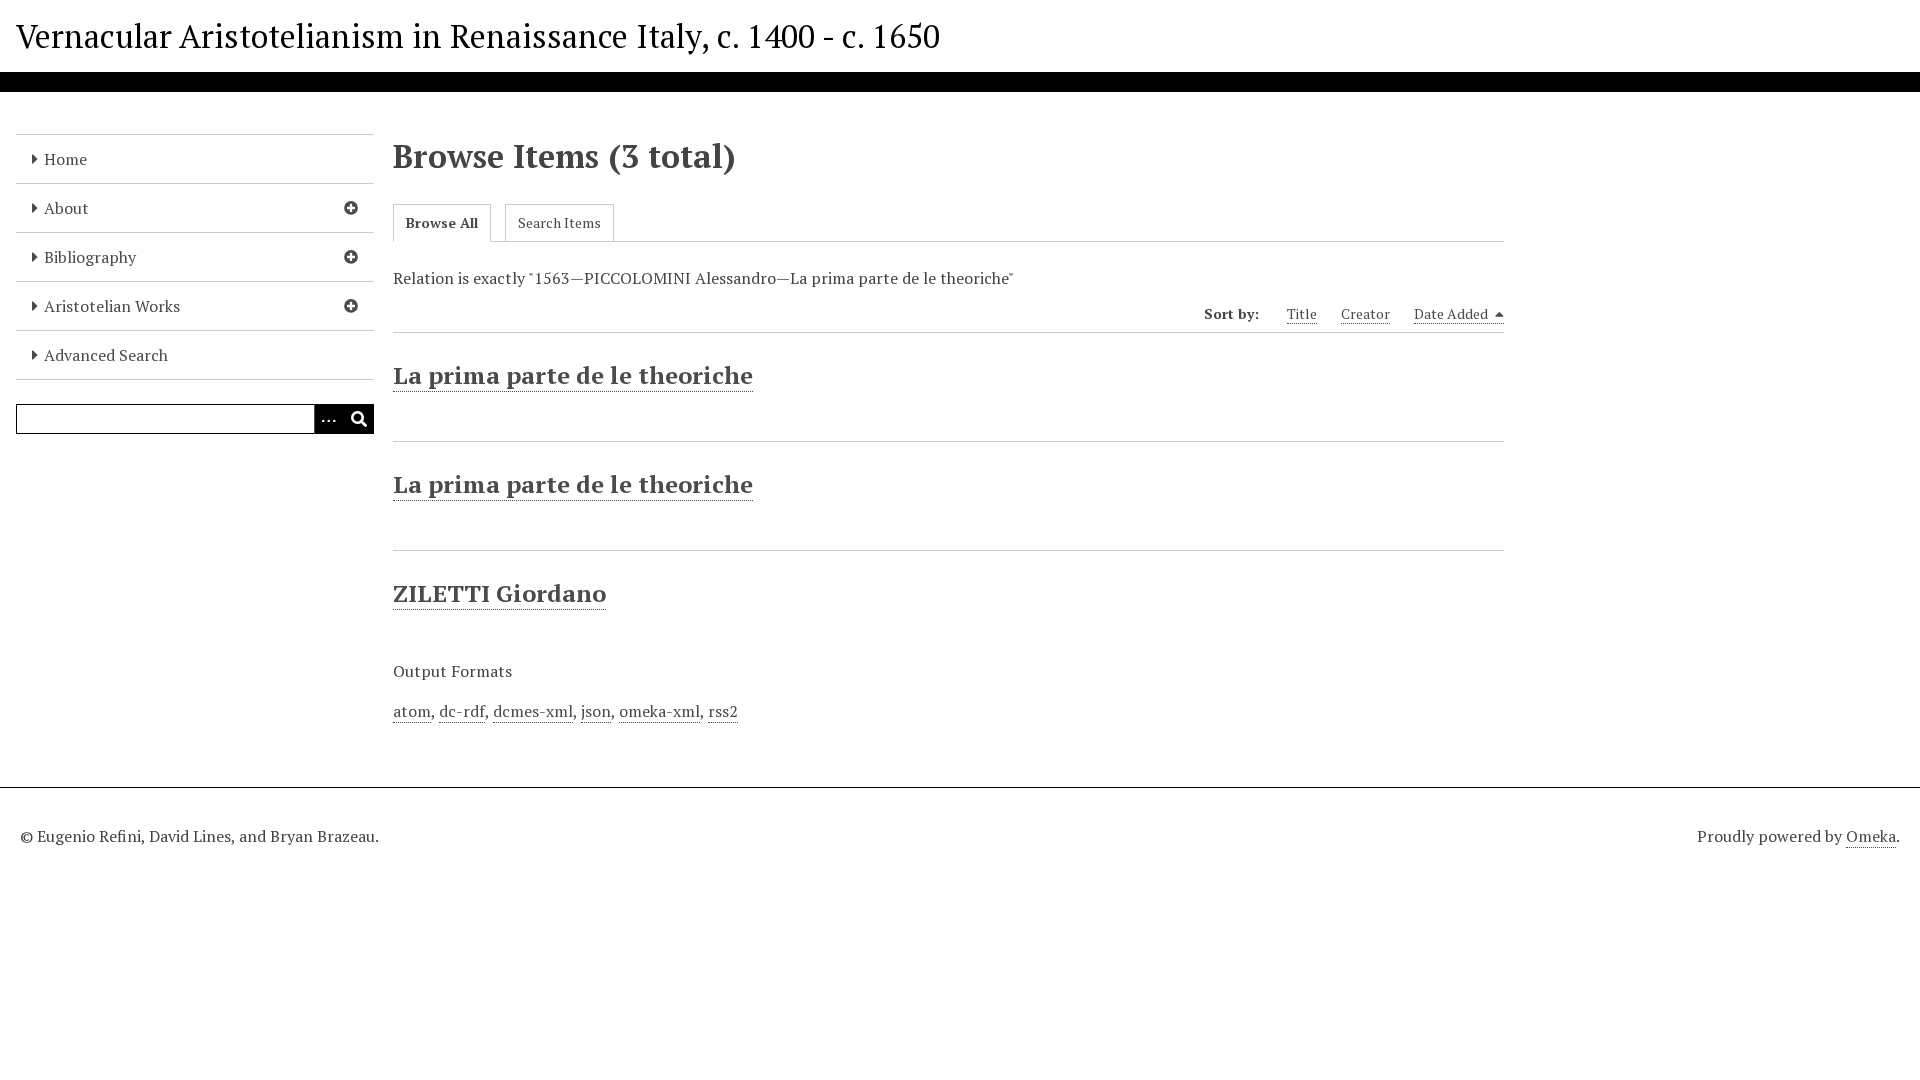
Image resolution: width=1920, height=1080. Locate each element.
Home (65, 159)
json (596, 711)
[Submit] (359, 419)
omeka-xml (659, 711)
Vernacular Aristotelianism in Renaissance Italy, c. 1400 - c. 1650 (478, 36)
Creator (1365, 313)
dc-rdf (462, 711)
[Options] (329, 419)
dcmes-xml (533, 711)
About (66, 208)
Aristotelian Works (112, 306)
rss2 (723, 711)
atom (412, 711)
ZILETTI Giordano (499, 593)
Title (1302, 313)
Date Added (1452, 313)
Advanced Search (106, 355)
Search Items (559, 222)
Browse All (442, 222)
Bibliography (90, 257)
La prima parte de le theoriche (573, 375)
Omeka (1871, 836)
